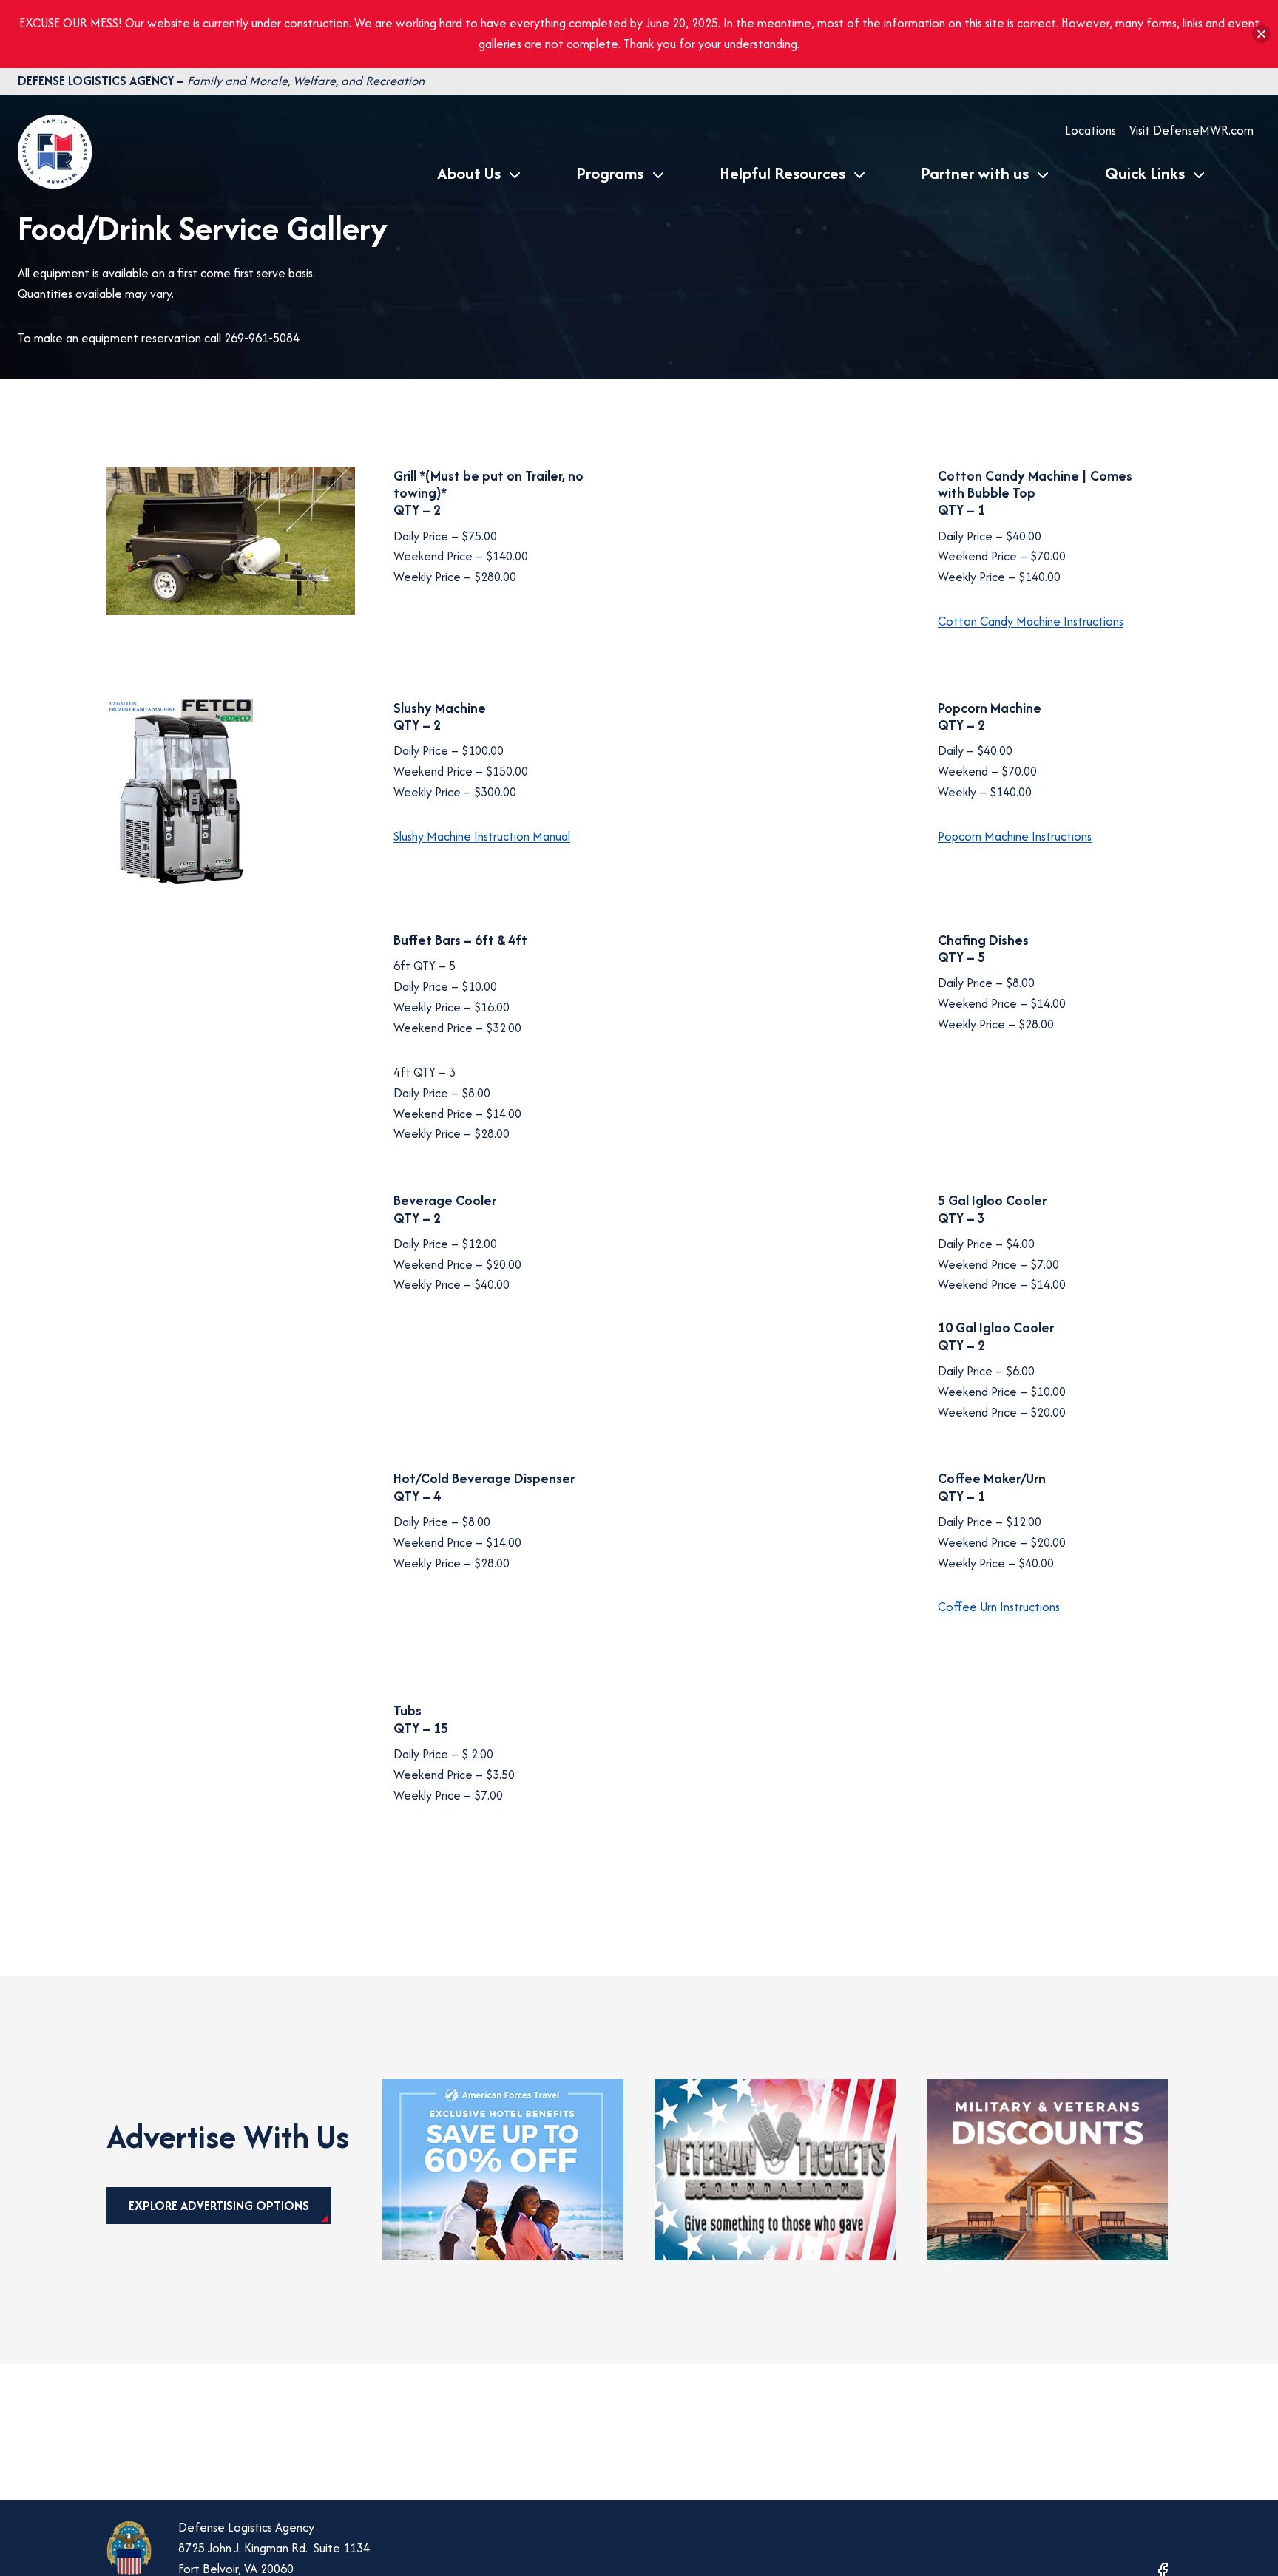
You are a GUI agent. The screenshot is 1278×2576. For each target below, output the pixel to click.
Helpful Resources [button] (782, 173)
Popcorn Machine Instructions (1015, 836)
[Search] (1247, 173)
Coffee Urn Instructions (999, 1607)
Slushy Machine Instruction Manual (482, 836)
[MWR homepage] (55, 184)
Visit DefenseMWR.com (1191, 130)
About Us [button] (469, 173)
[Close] (1261, 34)
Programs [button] (610, 173)
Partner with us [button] (975, 173)
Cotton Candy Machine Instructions (1031, 621)
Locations (1091, 130)
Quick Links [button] (1145, 173)
